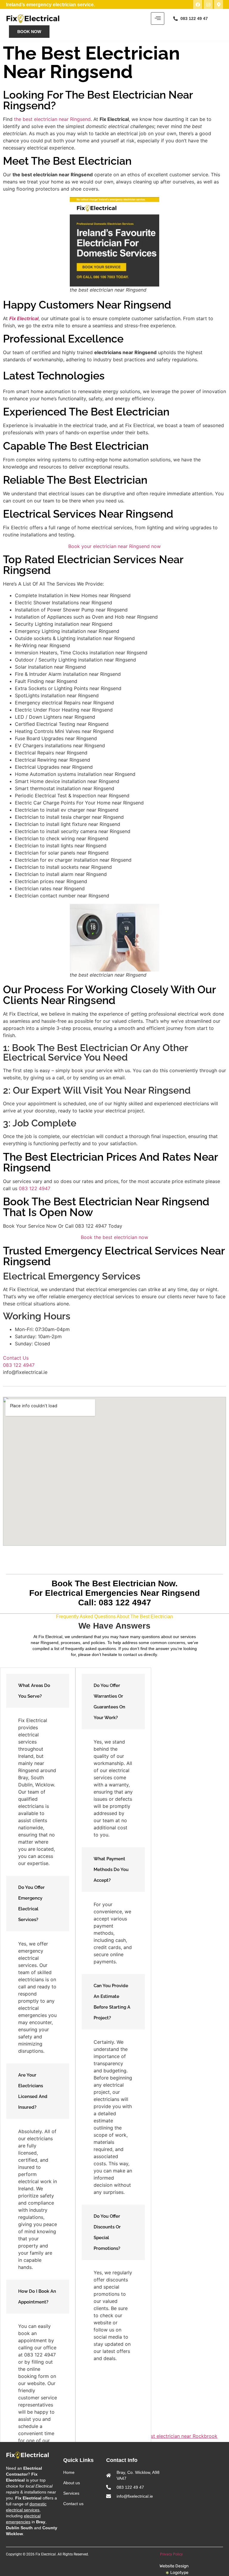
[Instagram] (208, 4)
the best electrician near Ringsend (52, 119)
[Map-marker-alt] (219, 4)
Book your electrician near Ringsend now (114, 546)
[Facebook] (198, 4)
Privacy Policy (172, 2554)
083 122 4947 (35, 1188)
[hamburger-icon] (158, 18)
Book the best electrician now (114, 1237)
